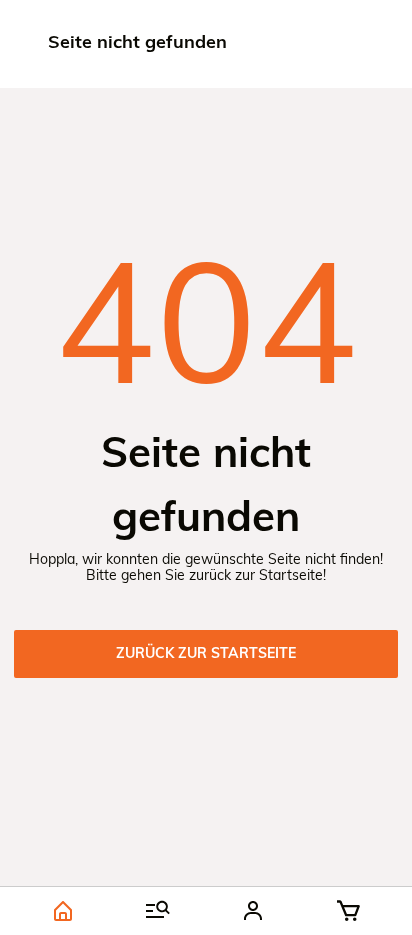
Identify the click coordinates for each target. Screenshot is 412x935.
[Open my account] (253, 911)
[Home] (63, 911)
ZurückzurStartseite (206, 654)
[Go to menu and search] (158, 911)
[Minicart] (348, 911)
